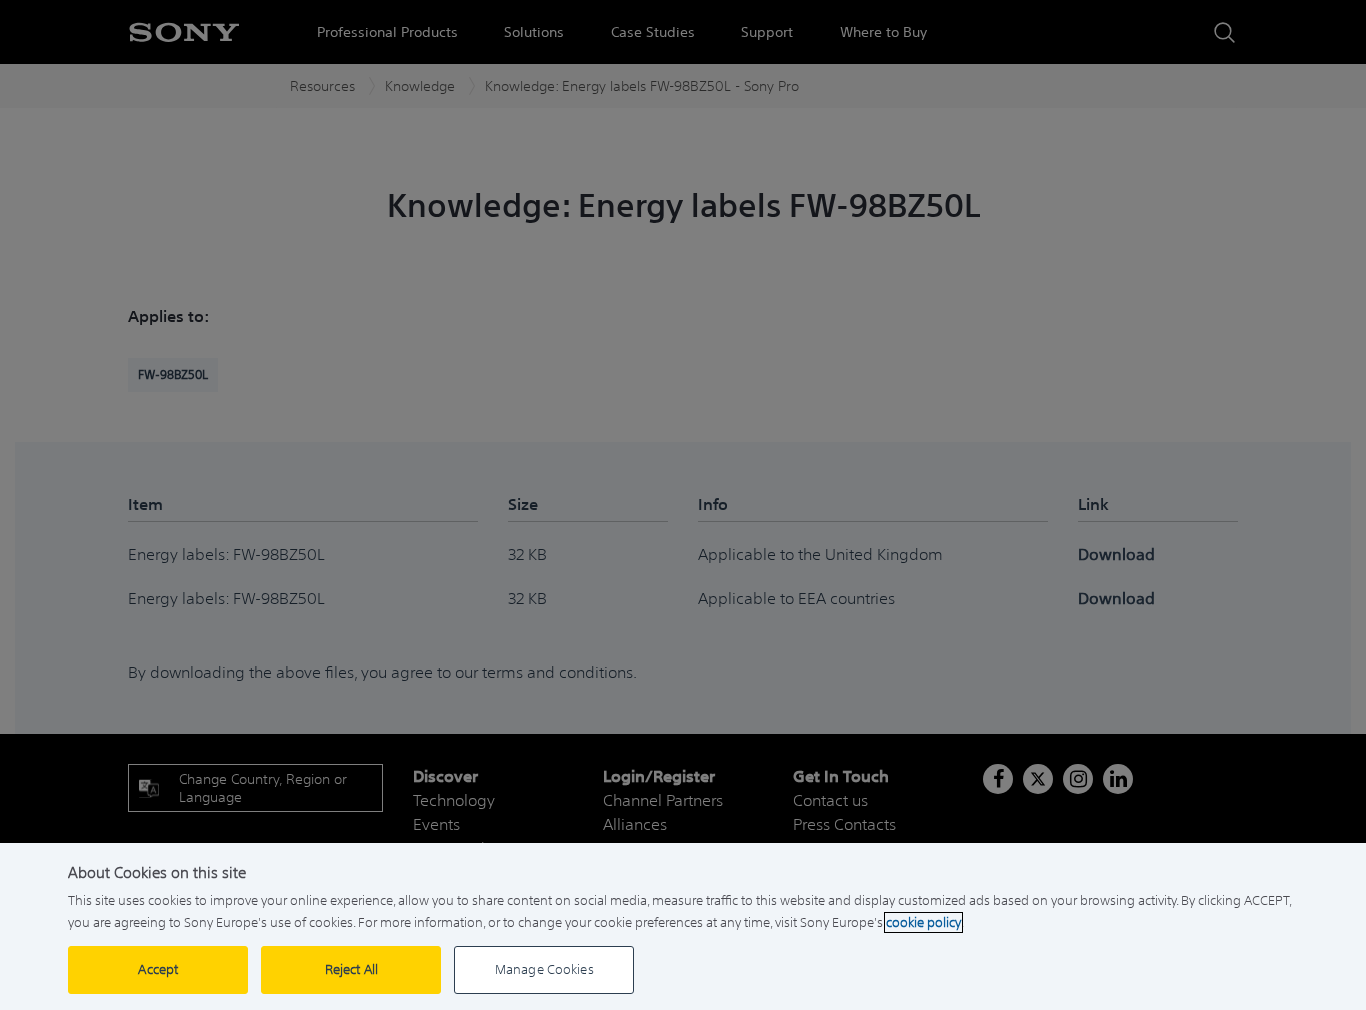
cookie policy (923, 922)
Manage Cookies (544, 969)
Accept (158, 969)
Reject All (351, 969)
